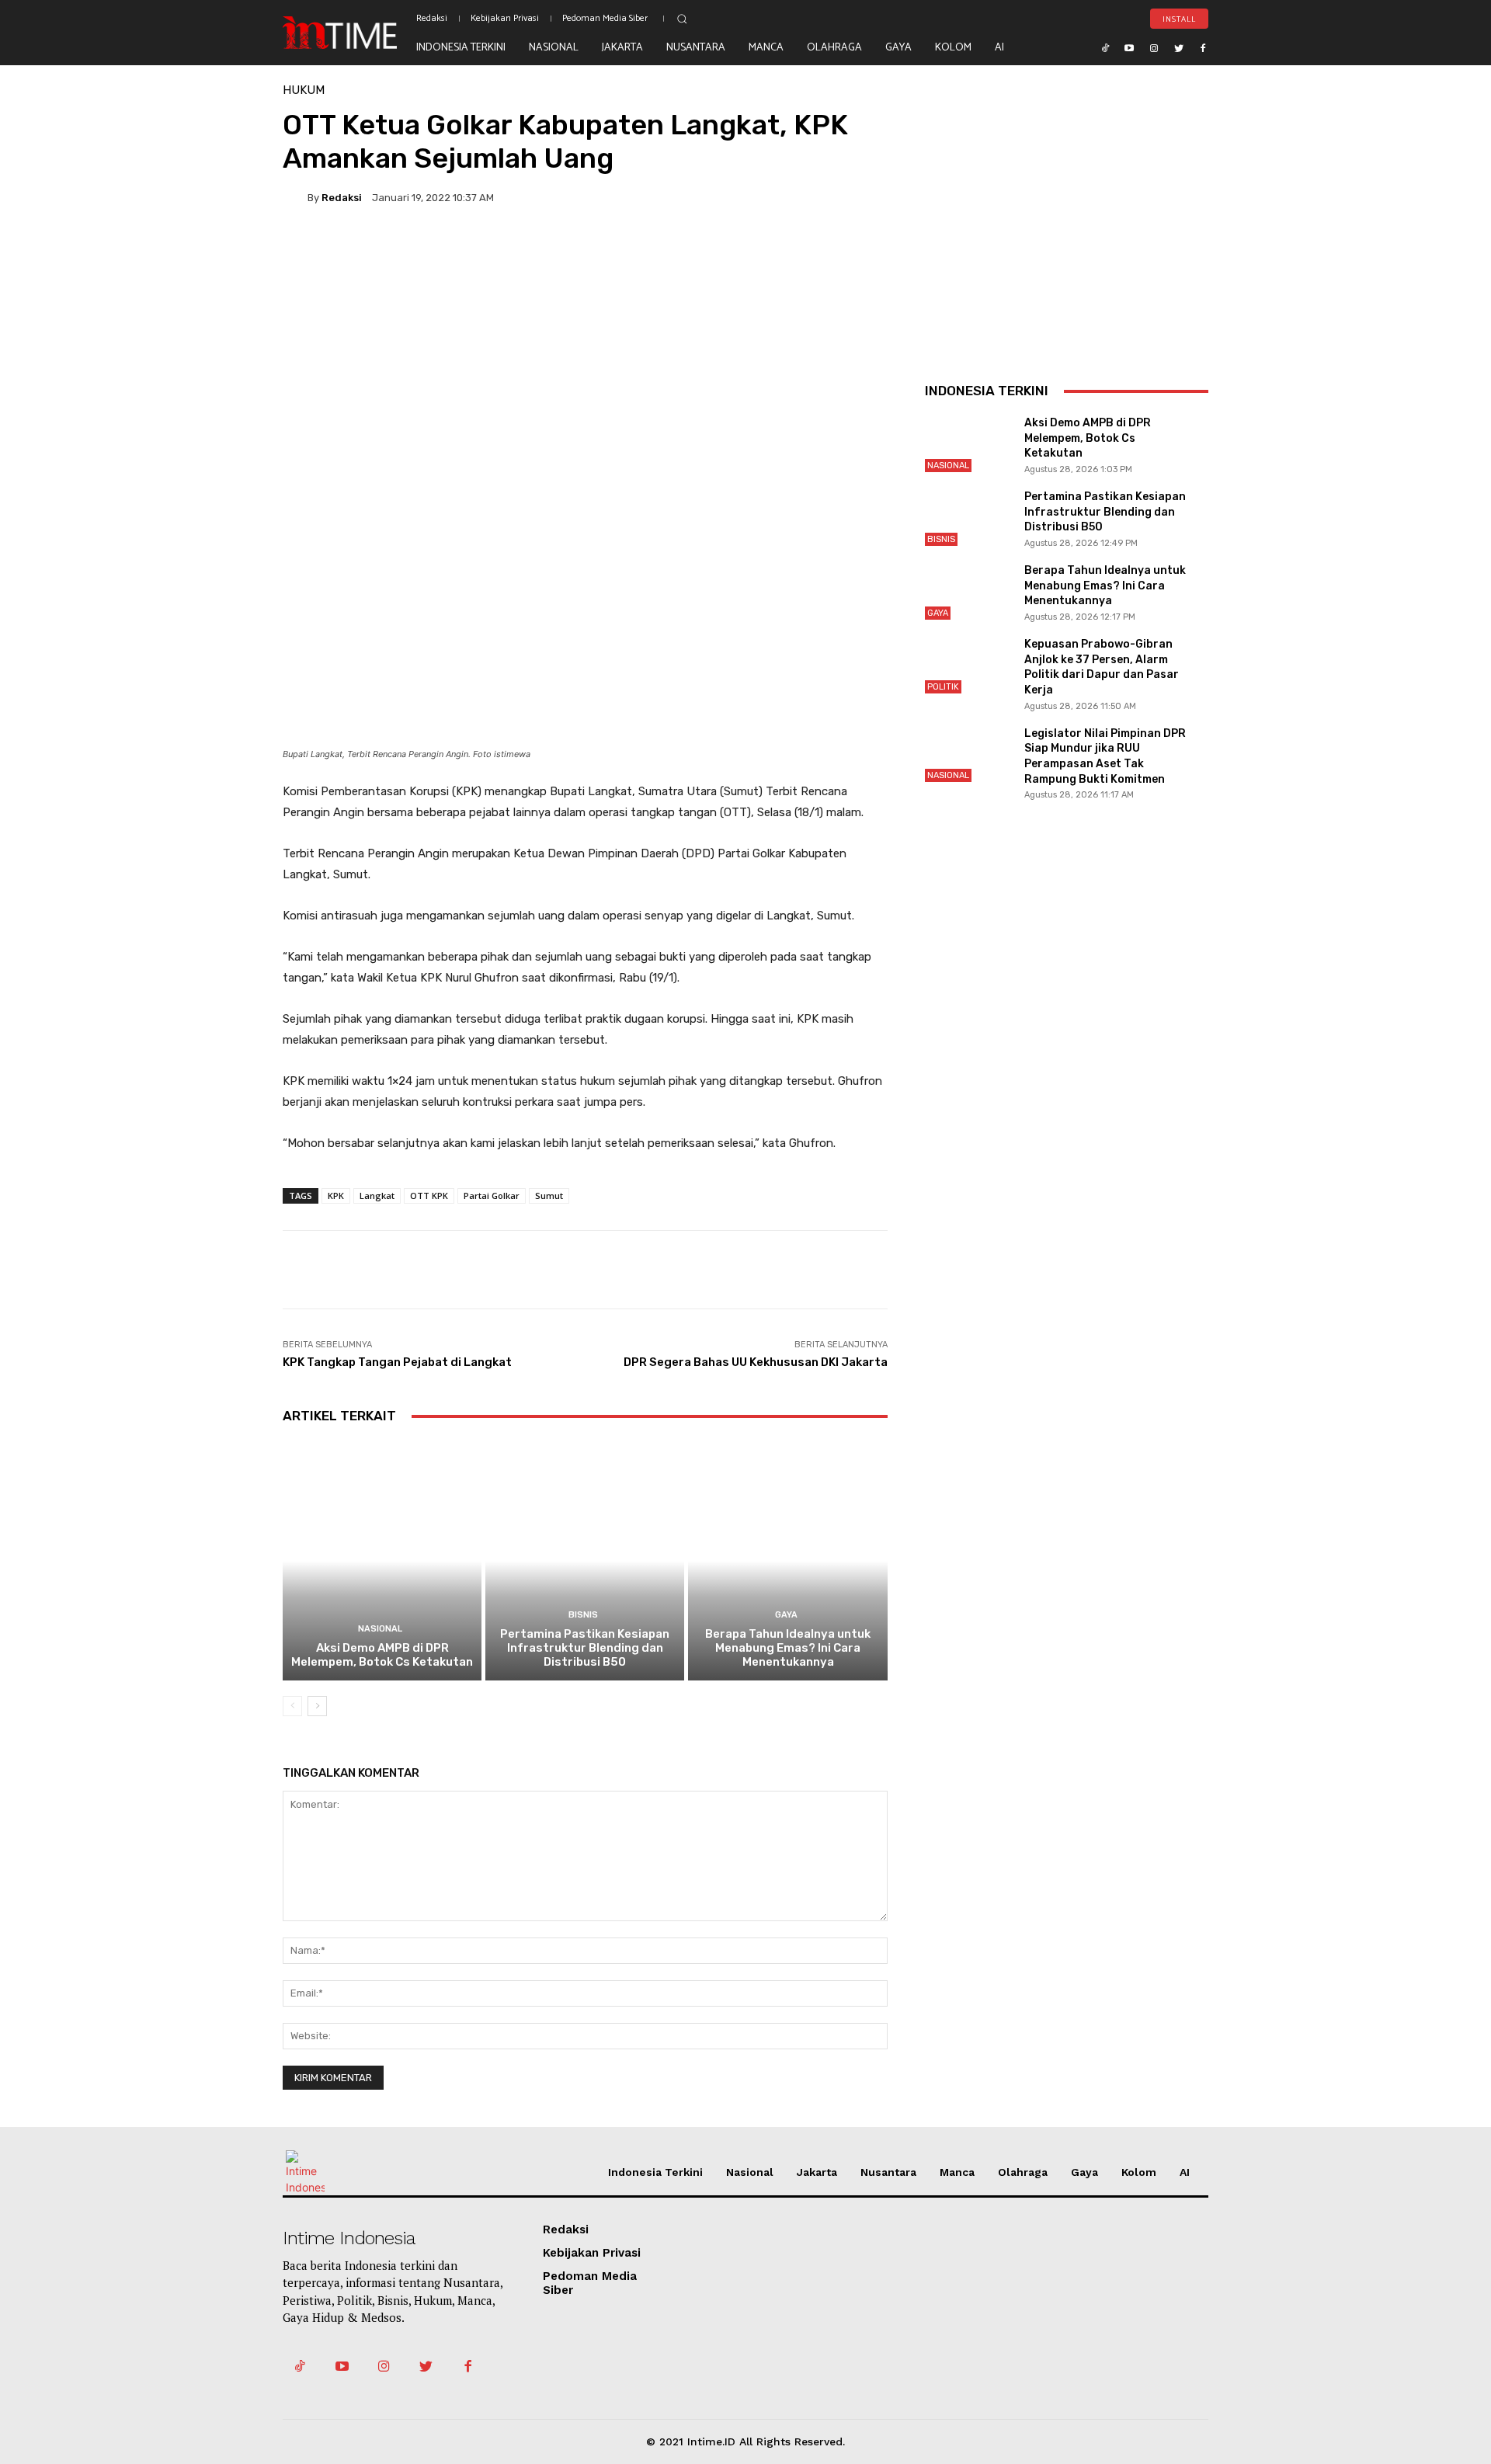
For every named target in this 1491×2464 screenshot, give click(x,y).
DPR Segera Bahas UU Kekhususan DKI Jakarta (756, 1362)
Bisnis (583, 1615)
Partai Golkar (492, 1196)
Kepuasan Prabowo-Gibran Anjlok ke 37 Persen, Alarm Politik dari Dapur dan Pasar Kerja (1102, 667)
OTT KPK (429, 1196)
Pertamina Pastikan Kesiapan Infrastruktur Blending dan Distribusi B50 (585, 1648)
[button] (682, 19)
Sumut (549, 1196)
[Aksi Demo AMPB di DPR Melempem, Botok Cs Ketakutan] (382, 1560)
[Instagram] (1154, 47)
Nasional (380, 1629)
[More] (808, 251)
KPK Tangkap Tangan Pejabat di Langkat (397, 1362)
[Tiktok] (1105, 47)
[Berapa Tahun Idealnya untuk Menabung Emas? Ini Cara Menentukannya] (787, 1560)
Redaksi (342, 198)
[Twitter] (1179, 47)
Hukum (304, 90)
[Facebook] (1203, 47)
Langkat (377, 1196)
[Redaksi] (295, 197)
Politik (943, 687)
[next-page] (317, 1706)
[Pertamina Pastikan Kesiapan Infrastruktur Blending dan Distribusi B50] (585, 1560)
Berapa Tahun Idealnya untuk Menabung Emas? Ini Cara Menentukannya (788, 1648)
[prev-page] (292, 1706)
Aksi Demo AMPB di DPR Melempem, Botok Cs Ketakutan (382, 1655)
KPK (336, 1196)
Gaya (786, 1615)
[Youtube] (1130, 47)
